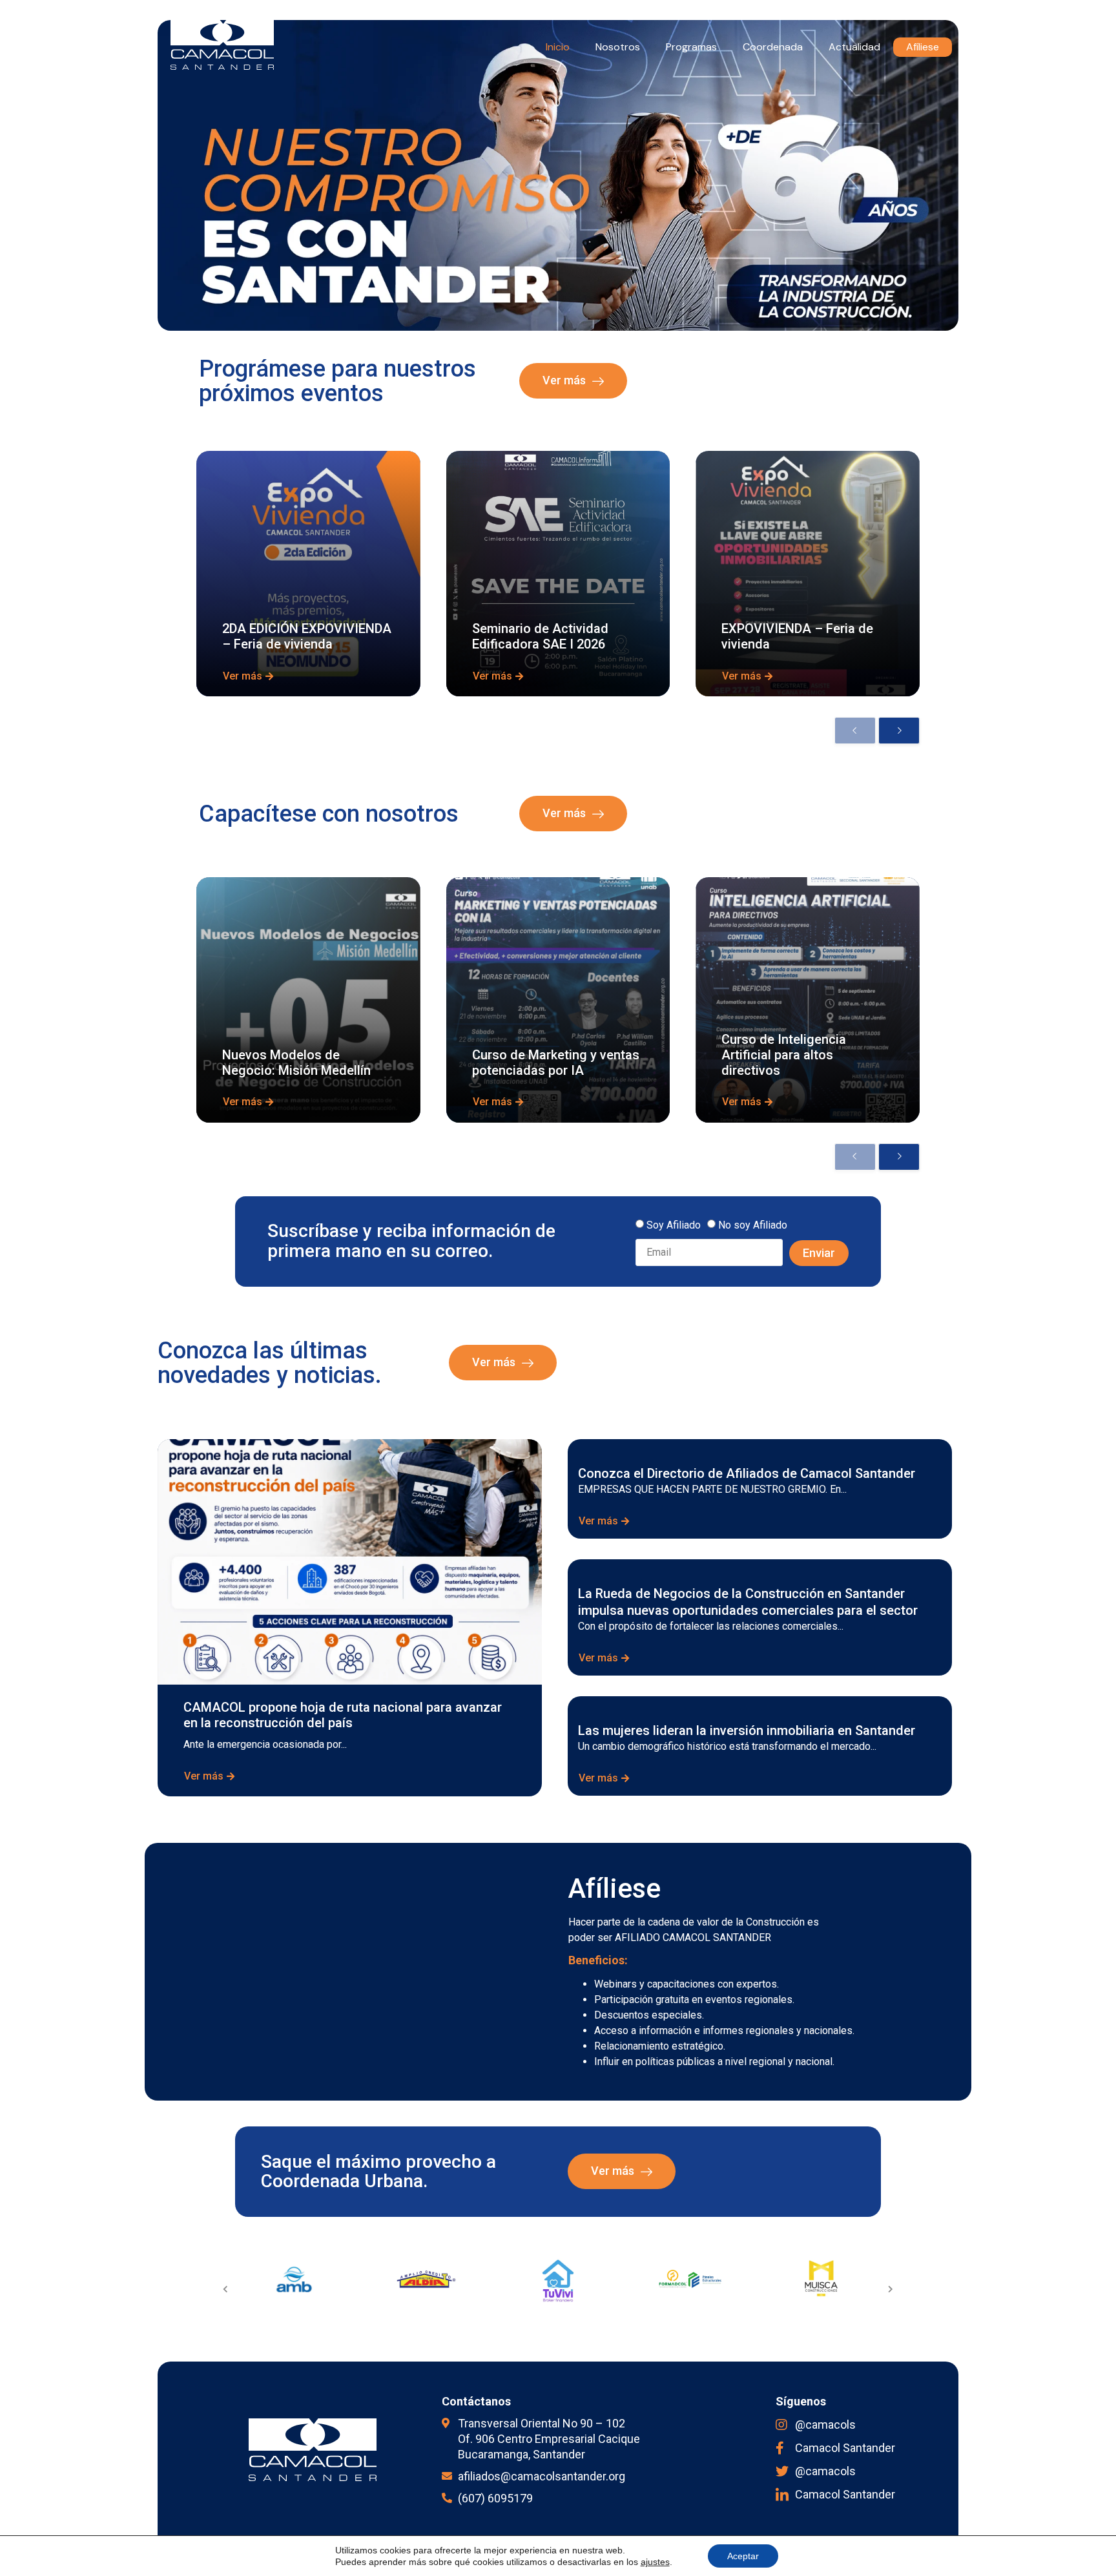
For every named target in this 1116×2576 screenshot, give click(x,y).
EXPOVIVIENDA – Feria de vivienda (797, 636)
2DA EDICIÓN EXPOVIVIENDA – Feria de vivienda (307, 636)
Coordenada (773, 47)
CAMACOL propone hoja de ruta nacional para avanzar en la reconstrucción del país (343, 1715)
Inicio (558, 47)
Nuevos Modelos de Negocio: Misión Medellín (296, 1063)
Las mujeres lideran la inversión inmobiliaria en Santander (747, 1730)
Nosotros (618, 47)
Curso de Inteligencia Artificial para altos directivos (784, 1055)
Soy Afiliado (674, 1224)
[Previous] (855, 731)
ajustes (655, 2562)
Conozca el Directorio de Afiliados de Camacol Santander (747, 1473)
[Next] (899, 731)
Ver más (564, 380)
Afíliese (923, 47)
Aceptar (743, 2556)
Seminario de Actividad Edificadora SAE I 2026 (540, 636)
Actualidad (854, 47)
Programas (691, 47)
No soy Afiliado (753, 1224)
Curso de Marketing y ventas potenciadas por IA (556, 1063)
